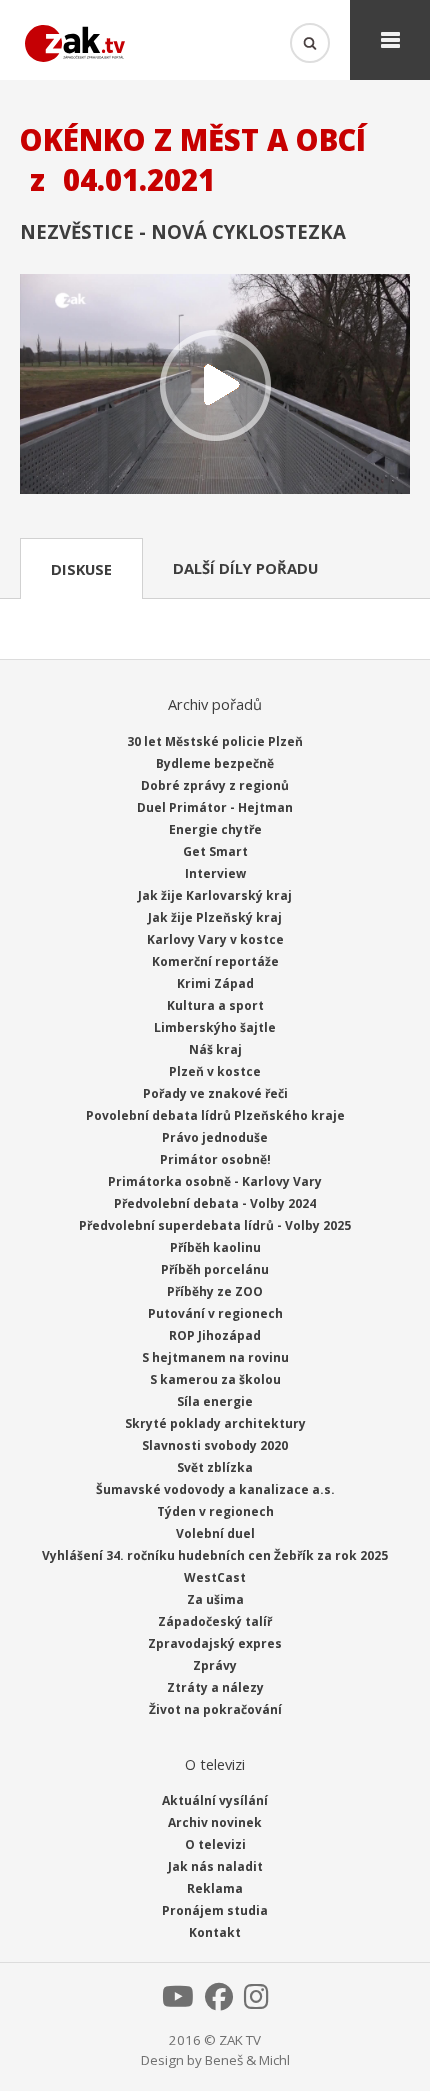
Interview (215, 873)
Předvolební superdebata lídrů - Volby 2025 (215, 1225)
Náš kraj (215, 1049)
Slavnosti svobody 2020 (215, 1445)
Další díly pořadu (245, 568)
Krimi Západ (215, 983)
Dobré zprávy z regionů (215, 785)
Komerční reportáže (215, 961)
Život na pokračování (215, 1709)
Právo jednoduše (215, 1137)
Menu (390, 40)
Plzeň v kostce (215, 1071)
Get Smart (215, 851)
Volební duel (215, 1533)
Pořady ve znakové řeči (215, 1093)
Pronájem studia (215, 1910)
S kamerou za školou (215, 1379)
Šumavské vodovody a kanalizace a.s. (215, 1489)
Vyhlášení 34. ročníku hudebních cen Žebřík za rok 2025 (215, 1555)
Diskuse (81, 569)
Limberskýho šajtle (215, 1027)
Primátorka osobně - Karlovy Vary (215, 1181)
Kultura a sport (215, 1005)
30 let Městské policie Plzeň (215, 741)
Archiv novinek (215, 1822)
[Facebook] (219, 2002)
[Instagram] (256, 2002)
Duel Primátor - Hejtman (215, 807)
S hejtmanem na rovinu (215, 1357)
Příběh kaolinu (215, 1247)
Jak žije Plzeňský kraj (215, 917)
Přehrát (215, 385)
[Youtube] (178, 2002)
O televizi (215, 1844)
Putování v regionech (215, 1313)
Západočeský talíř (215, 1621)
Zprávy (215, 1665)
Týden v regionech (215, 1511)
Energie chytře (215, 829)
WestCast (215, 1577)
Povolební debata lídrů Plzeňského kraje (215, 1115)
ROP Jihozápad (215, 1335)
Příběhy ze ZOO (215, 1291)
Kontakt (215, 1932)
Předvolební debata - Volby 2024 (215, 1203)
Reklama (215, 1888)
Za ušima (215, 1599)
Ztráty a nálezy (215, 1687)
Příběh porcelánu (215, 1269)
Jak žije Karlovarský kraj (215, 895)
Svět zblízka (215, 1467)
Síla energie (215, 1401)
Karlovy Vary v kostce (215, 939)
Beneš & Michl (247, 2060)
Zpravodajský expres (215, 1643)
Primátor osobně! (215, 1159)
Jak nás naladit (215, 1866)
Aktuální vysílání (215, 1800)
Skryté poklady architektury (215, 1423)
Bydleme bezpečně (215, 763)
